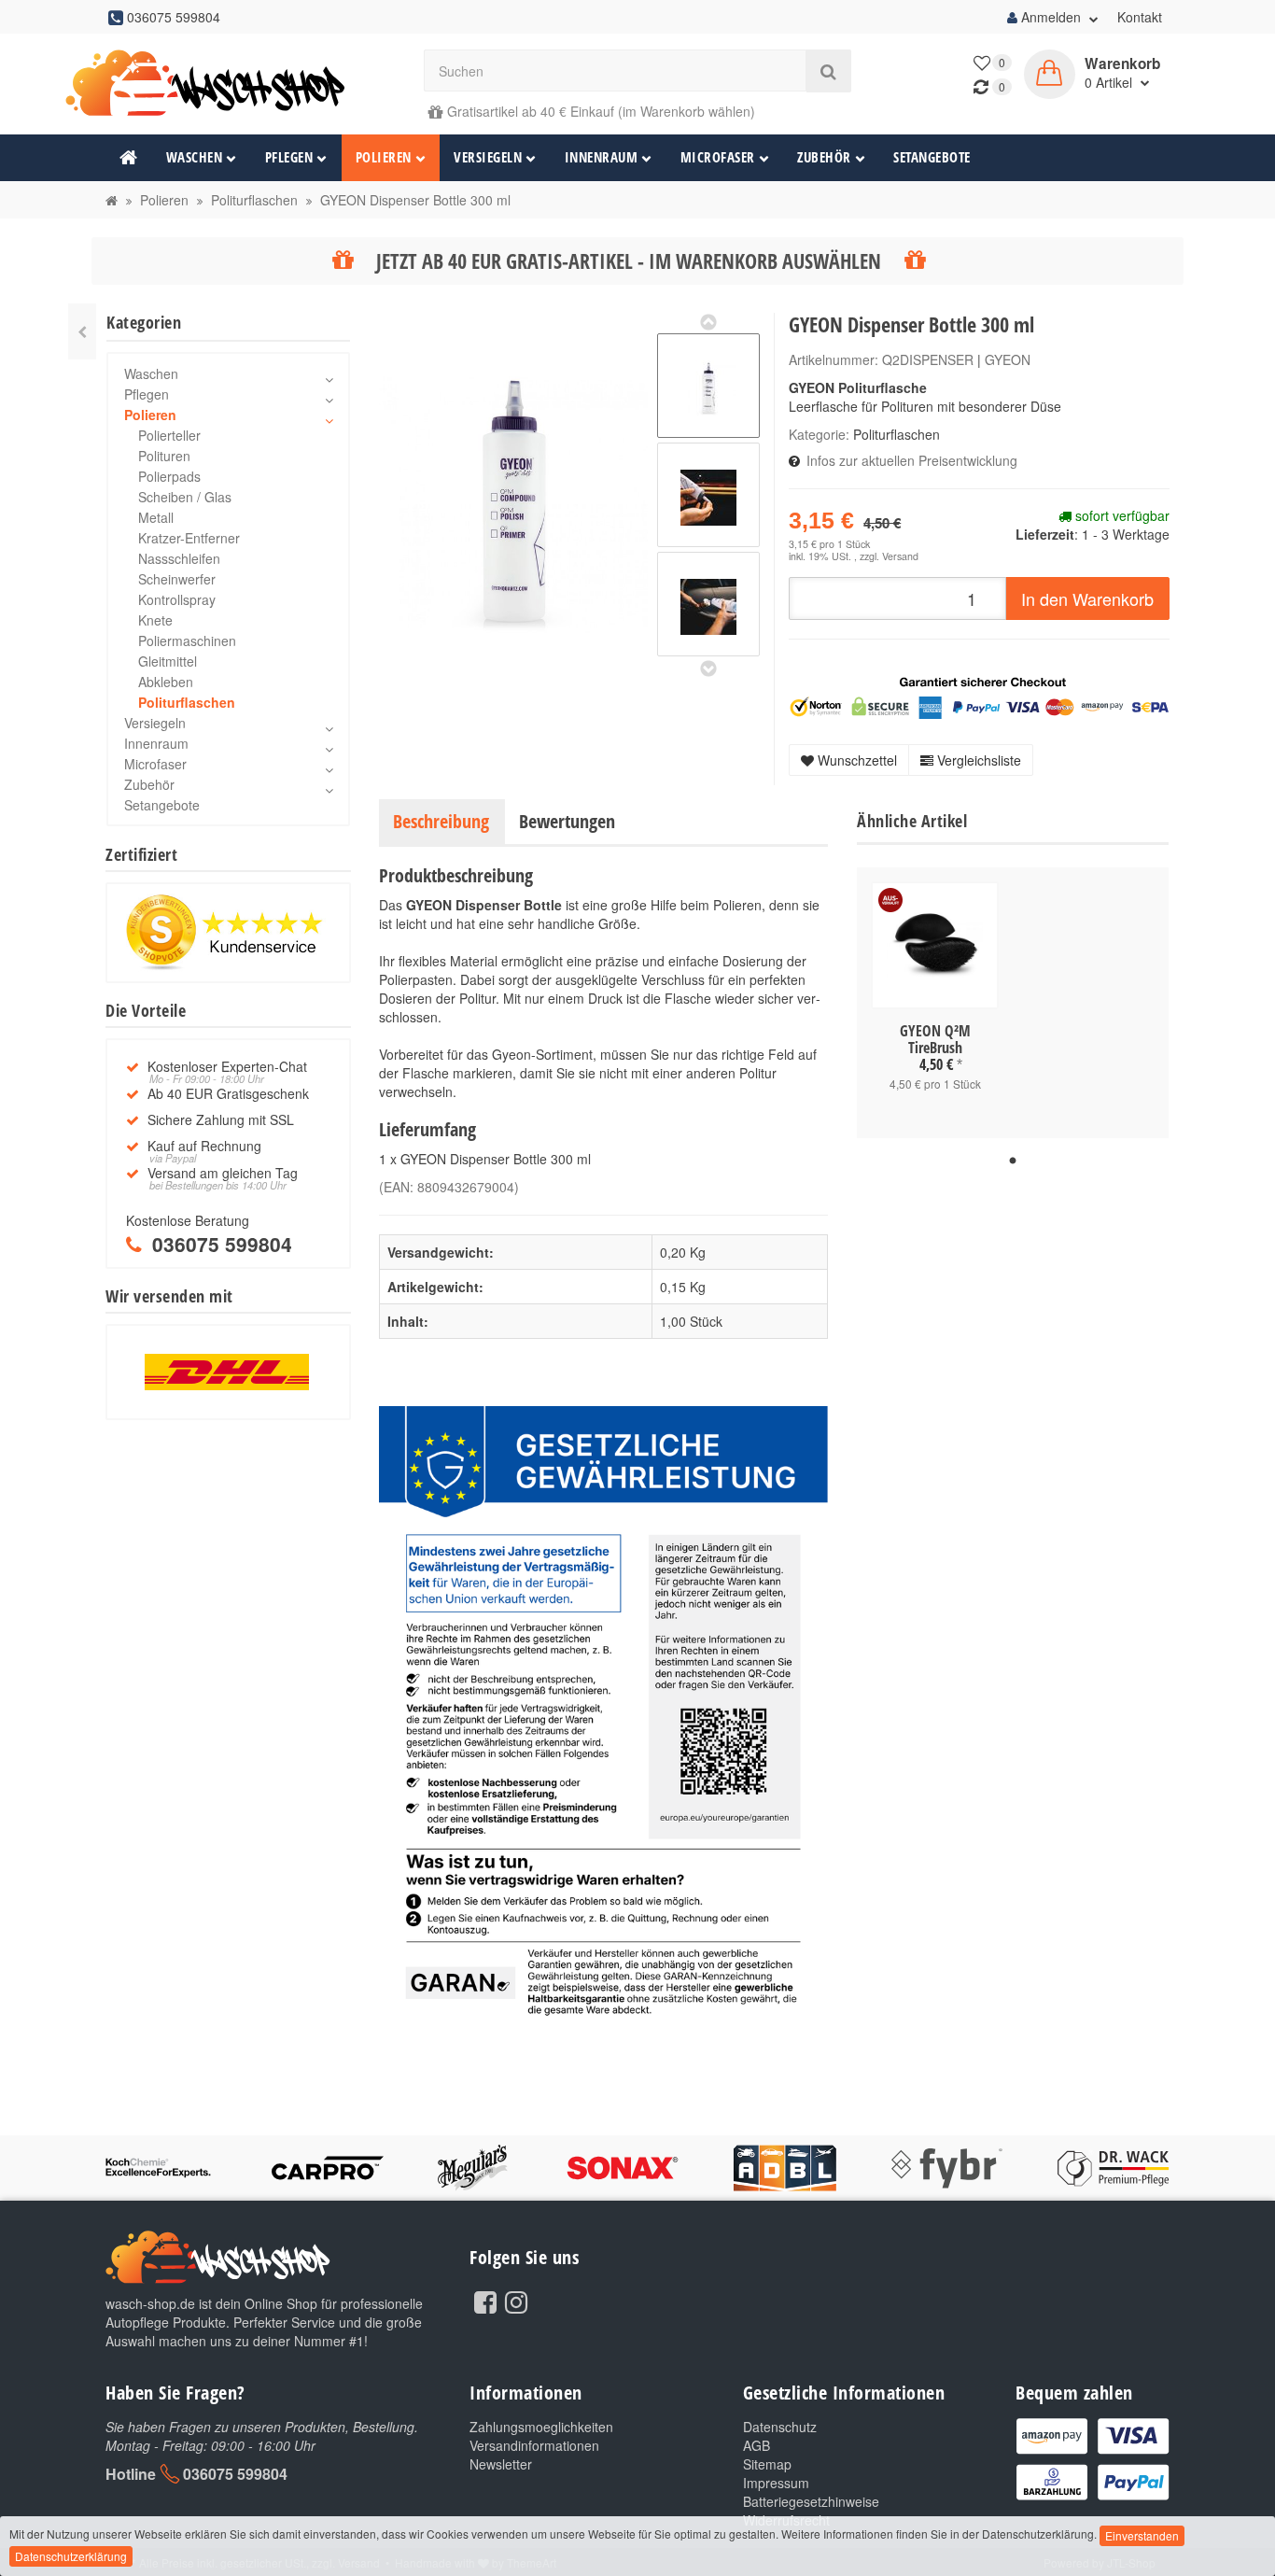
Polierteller (169, 435)
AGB (757, 2445)
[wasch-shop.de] (228, 84)
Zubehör (824, 157)
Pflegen (289, 157)
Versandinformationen (534, 2445)
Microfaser (718, 157)
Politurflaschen (897, 434)
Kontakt (1140, 17)
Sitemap (767, 2464)
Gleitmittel (168, 661)
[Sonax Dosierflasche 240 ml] (82, 331)
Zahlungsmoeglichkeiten (541, 2427)
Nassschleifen (179, 558)
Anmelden (1051, 17)
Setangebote (932, 157)
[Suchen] (828, 71)
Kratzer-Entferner (189, 538)
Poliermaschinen (187, 640)
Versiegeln (488, 157)
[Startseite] (112, 200)
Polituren (164, 456)
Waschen (195, 157)
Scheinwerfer (177, 579)
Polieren (384, 157)
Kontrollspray (177, 599)
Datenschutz (780, 2427)
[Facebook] (485, 2301)
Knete (155, 620)
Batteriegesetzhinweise (811, 2501)
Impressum (776, 2483)
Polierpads (169, 476)
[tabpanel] (935, 1003)
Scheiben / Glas (185, 497)
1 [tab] (1013, 1161)
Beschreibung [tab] (441, 821)
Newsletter (501, 2464)
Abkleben (166, 682)
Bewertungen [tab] (567, 821)
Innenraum (602, 157)
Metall (156, 517)
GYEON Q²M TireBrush (935, 1039)
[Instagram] (516, 2301)
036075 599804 (235, 2474)
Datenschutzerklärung (71, 2556)
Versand (900, 556)
